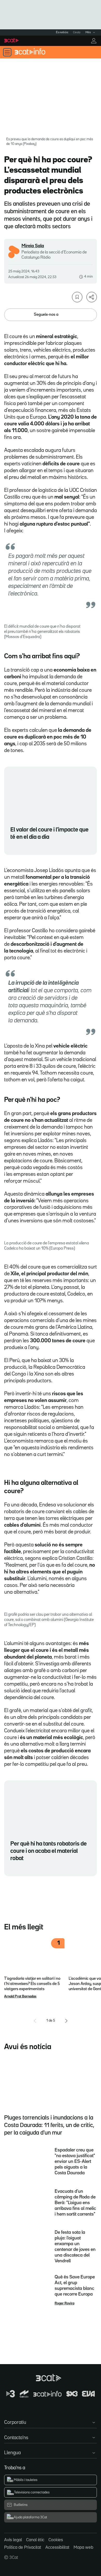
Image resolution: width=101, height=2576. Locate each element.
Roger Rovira (64, 2303)
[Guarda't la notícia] (77, 297)
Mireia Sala (33, 246)
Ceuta (77, 32)
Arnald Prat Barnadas (20, 1996)
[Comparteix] (92, 297)
